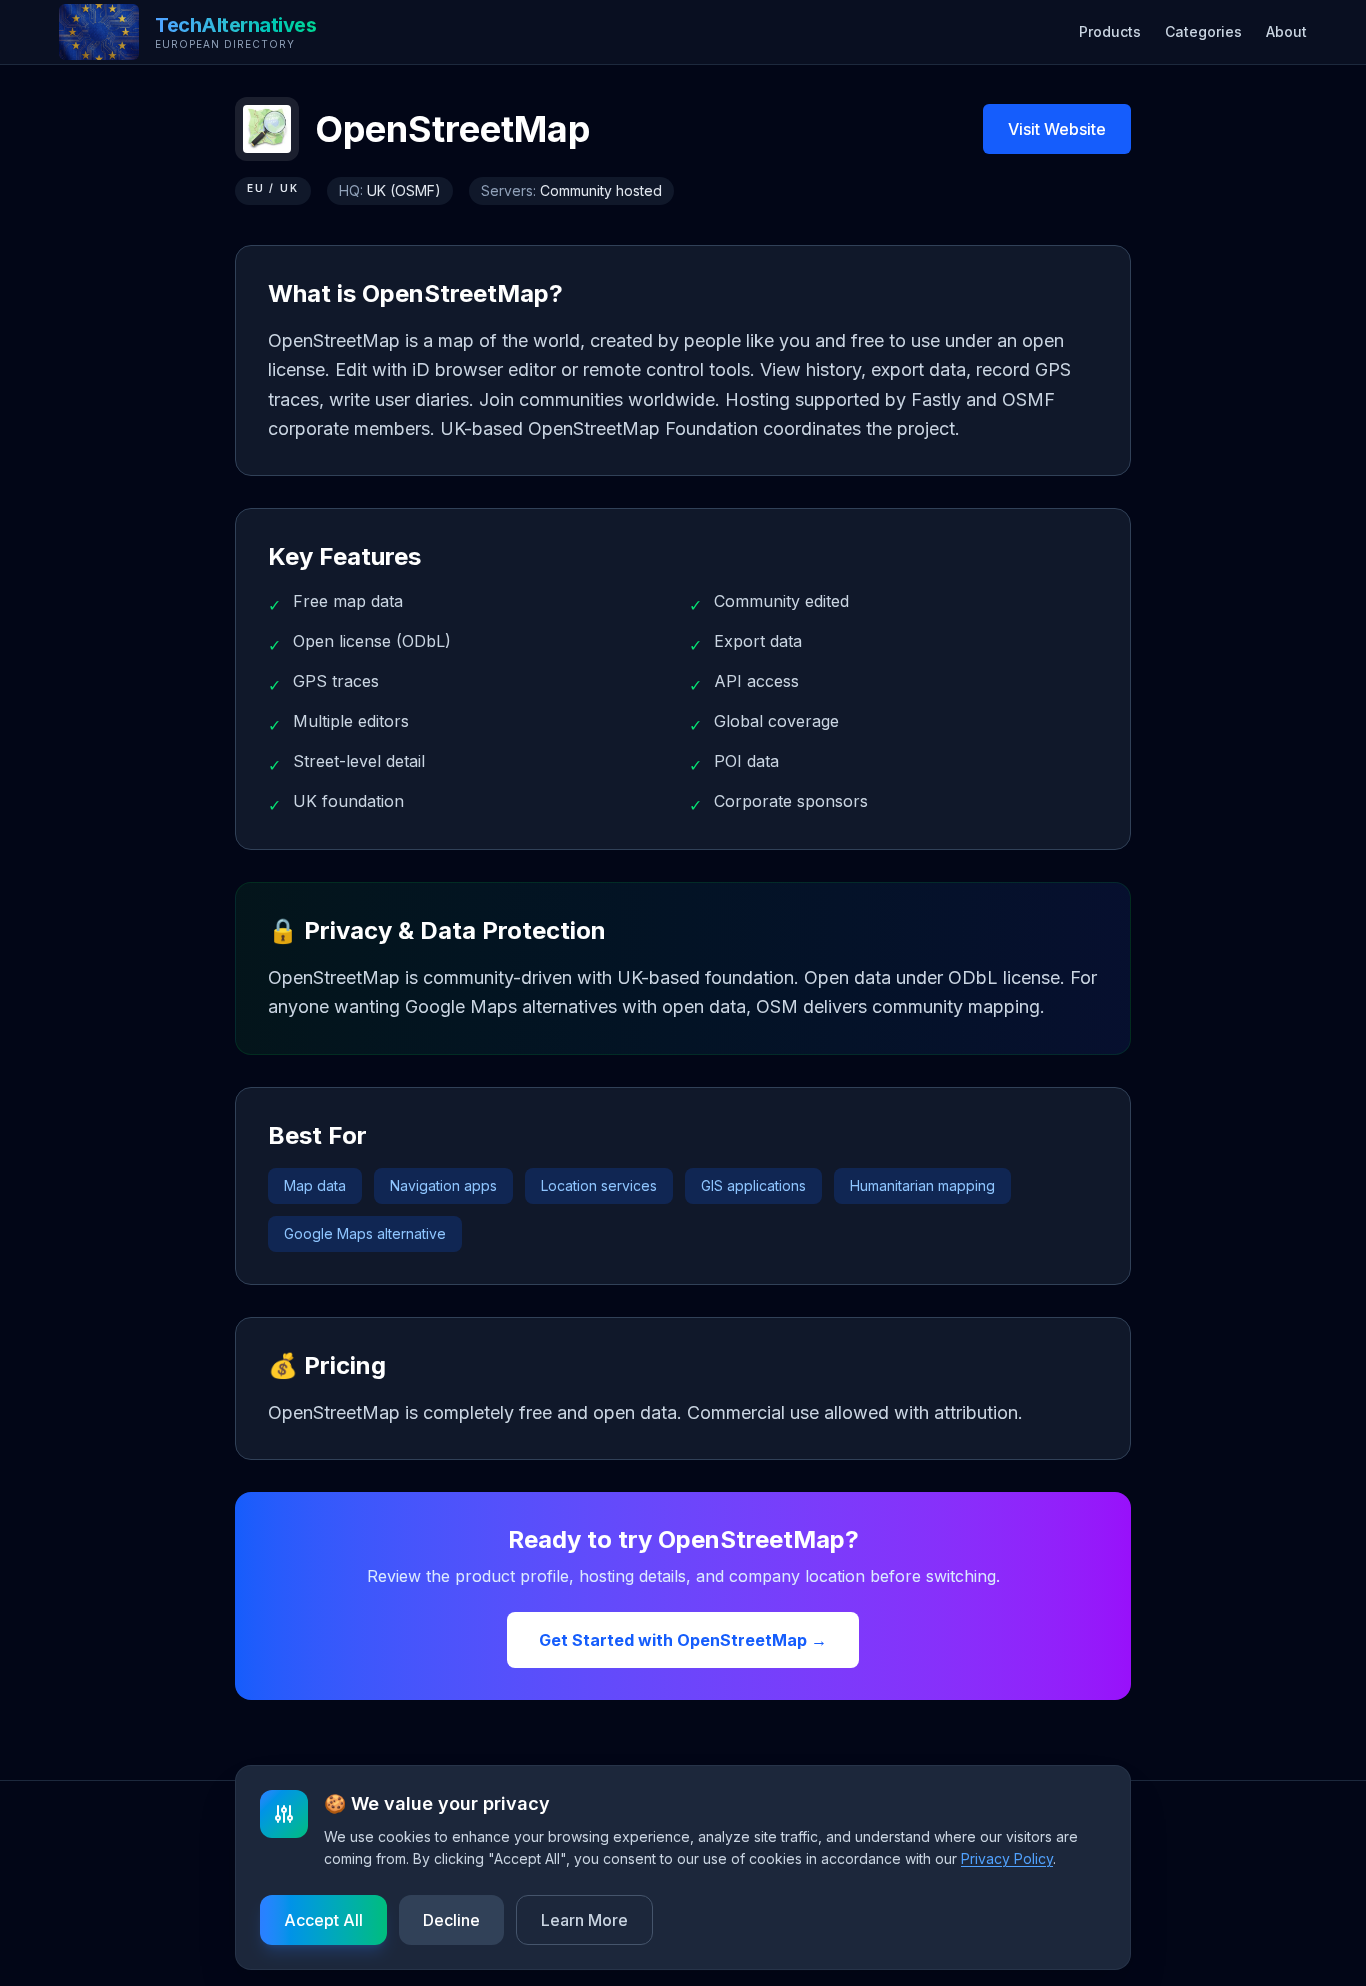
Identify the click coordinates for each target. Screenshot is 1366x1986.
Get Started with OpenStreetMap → (683, 1640)
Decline (451, 1920)
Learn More (584, 1920)
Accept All (323, 1920)
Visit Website (1057, 129)
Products (1110, 31)
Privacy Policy (1007, 1858)
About (1286, 31)
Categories (1203, 31)
